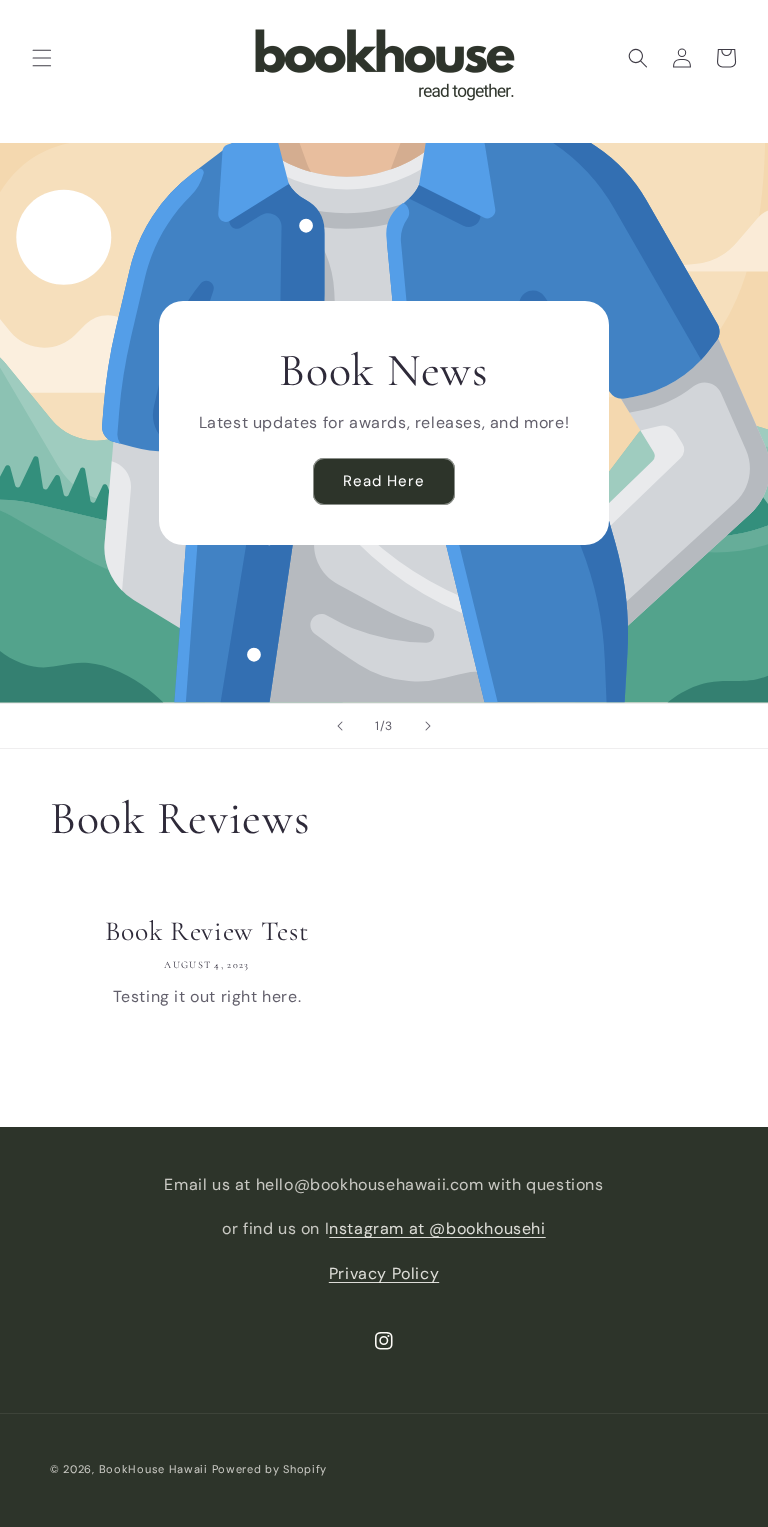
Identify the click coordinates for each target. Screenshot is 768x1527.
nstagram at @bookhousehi (437, 1228)
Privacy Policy (384, 1273)
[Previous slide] (340, 726)
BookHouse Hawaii (153, 1469)
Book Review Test (206, 931)
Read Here (384, 481)
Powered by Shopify (270, 1469)
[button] (42, 58)
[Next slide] (428, 726)
